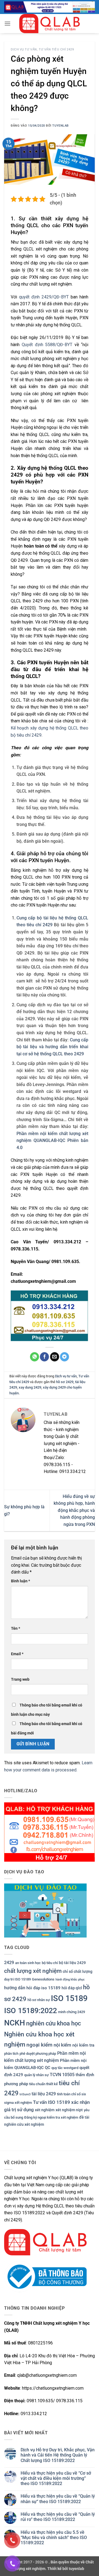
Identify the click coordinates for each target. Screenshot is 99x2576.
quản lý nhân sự (36, 2075)
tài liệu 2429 (44, 2094)
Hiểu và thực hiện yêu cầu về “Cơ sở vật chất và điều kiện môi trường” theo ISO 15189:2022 (56, 2478)
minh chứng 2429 (71, 2012)
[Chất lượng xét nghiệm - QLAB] (50, 24)
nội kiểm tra (83, 2045)
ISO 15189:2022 (31, 2011)
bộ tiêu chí (50, 1963)
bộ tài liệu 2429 (72, 1963)
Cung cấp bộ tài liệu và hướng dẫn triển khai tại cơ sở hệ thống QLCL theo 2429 (52, 1047)
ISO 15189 (69, 1998)
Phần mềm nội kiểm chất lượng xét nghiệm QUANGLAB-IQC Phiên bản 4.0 (52, 1141)
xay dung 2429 (30, 1387)
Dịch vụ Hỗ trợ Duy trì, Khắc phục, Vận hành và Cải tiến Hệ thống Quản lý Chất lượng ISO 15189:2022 (58, 2455)
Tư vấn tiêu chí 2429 (56, 49)
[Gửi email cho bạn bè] (55, 1357)
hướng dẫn (15, 1988)
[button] (7, 23)
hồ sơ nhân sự (39, 2000)
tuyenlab (60, 126)
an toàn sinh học (28, 1963)
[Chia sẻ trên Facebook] (44, 1357)
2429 (9, 1963)
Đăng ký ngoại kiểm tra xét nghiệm (51, 2117)
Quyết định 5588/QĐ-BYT (47, 345)
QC (48, 2068)
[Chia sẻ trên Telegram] (64, 1357)
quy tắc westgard (65, 2068)
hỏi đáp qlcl (72, 1988)
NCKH (15, 2023)
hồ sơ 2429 (65, 1382)
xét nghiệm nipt (69, 2110)
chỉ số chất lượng (78, 1971)
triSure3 (25, 2094)
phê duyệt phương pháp (38, 2054)
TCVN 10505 (62, 2075)
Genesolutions (43, 1979)
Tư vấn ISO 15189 (52, 2102)
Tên (16, 1628)
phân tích (11, 2054)
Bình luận (20, 1581)
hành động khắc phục (70, 1980)
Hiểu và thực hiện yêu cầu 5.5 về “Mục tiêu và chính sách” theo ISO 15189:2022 (54, 2537)
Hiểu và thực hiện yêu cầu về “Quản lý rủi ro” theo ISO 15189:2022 (58, 2517)
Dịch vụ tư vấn (24, 49)
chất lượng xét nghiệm (33, 1971)
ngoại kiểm (39, 2045)
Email (17, 1654)
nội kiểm (62, 2045)
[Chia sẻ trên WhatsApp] (35, 1357)
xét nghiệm (45, 2110)
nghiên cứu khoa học (53, 2023)
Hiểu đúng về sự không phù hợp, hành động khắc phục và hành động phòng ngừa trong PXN (74, 1510)
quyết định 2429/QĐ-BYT (44, 297)
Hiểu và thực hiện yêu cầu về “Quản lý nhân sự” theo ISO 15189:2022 (58, 2499)
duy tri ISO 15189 (17, 1979)
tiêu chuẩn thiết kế (43, 2084)
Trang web (20, 1679)
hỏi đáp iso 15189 (43, 1988)
